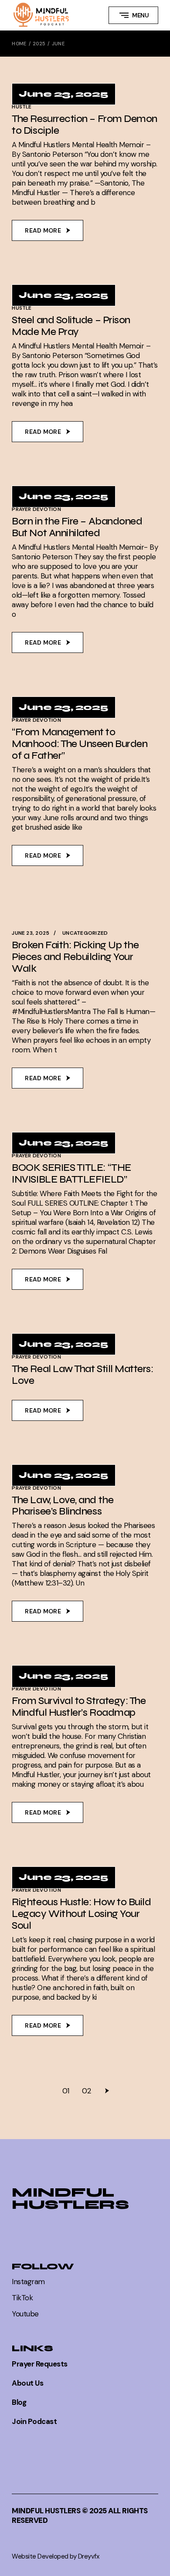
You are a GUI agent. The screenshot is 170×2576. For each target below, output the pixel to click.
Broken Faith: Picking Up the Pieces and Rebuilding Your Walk (75, 957)
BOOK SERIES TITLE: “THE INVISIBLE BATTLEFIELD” (71, 1173)
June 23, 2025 (63, 94)
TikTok (22, 2298)
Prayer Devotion (36, 509)
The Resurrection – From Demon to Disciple (85, 125)
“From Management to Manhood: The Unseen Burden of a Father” (80, 744)
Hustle (22, 107)
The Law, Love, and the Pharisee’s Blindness (63, 1506)
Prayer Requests (39, 2364)
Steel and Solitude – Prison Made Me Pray (71, 326)
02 (86, 2091)
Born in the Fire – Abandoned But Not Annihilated (77, 527)
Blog (19, 2402)
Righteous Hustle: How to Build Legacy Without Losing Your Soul (81, 1914)
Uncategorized (85, 933)
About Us (27, 2383)
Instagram (28, 2282)
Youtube (25, 2314)
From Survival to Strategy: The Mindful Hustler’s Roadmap (79, 1707)
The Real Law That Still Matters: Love (82, 1375)
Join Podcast (34, 2421)
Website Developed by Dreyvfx (55, 2556)
